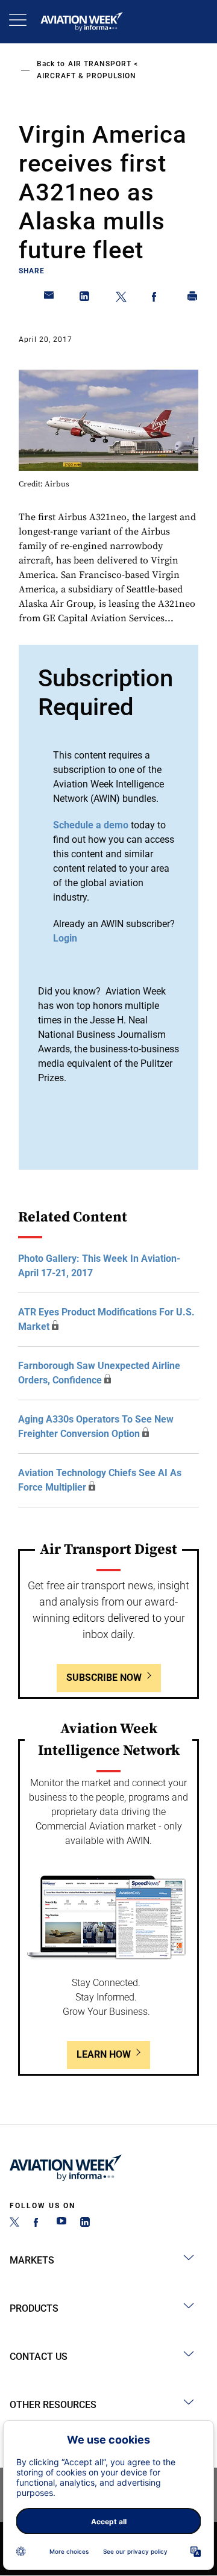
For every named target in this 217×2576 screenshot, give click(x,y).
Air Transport (100, 64)
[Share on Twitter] (121, 299)
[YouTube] (61, 2224)
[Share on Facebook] (157, 299)
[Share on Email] (49, 299)
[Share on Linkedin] (85, 299)
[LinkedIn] (85, 2224)
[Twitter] (14, 2224)
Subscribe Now (104, 1678)
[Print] (193, 299)
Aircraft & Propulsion (86, 76)
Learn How (104, 2054)
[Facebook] (38, 2224)
